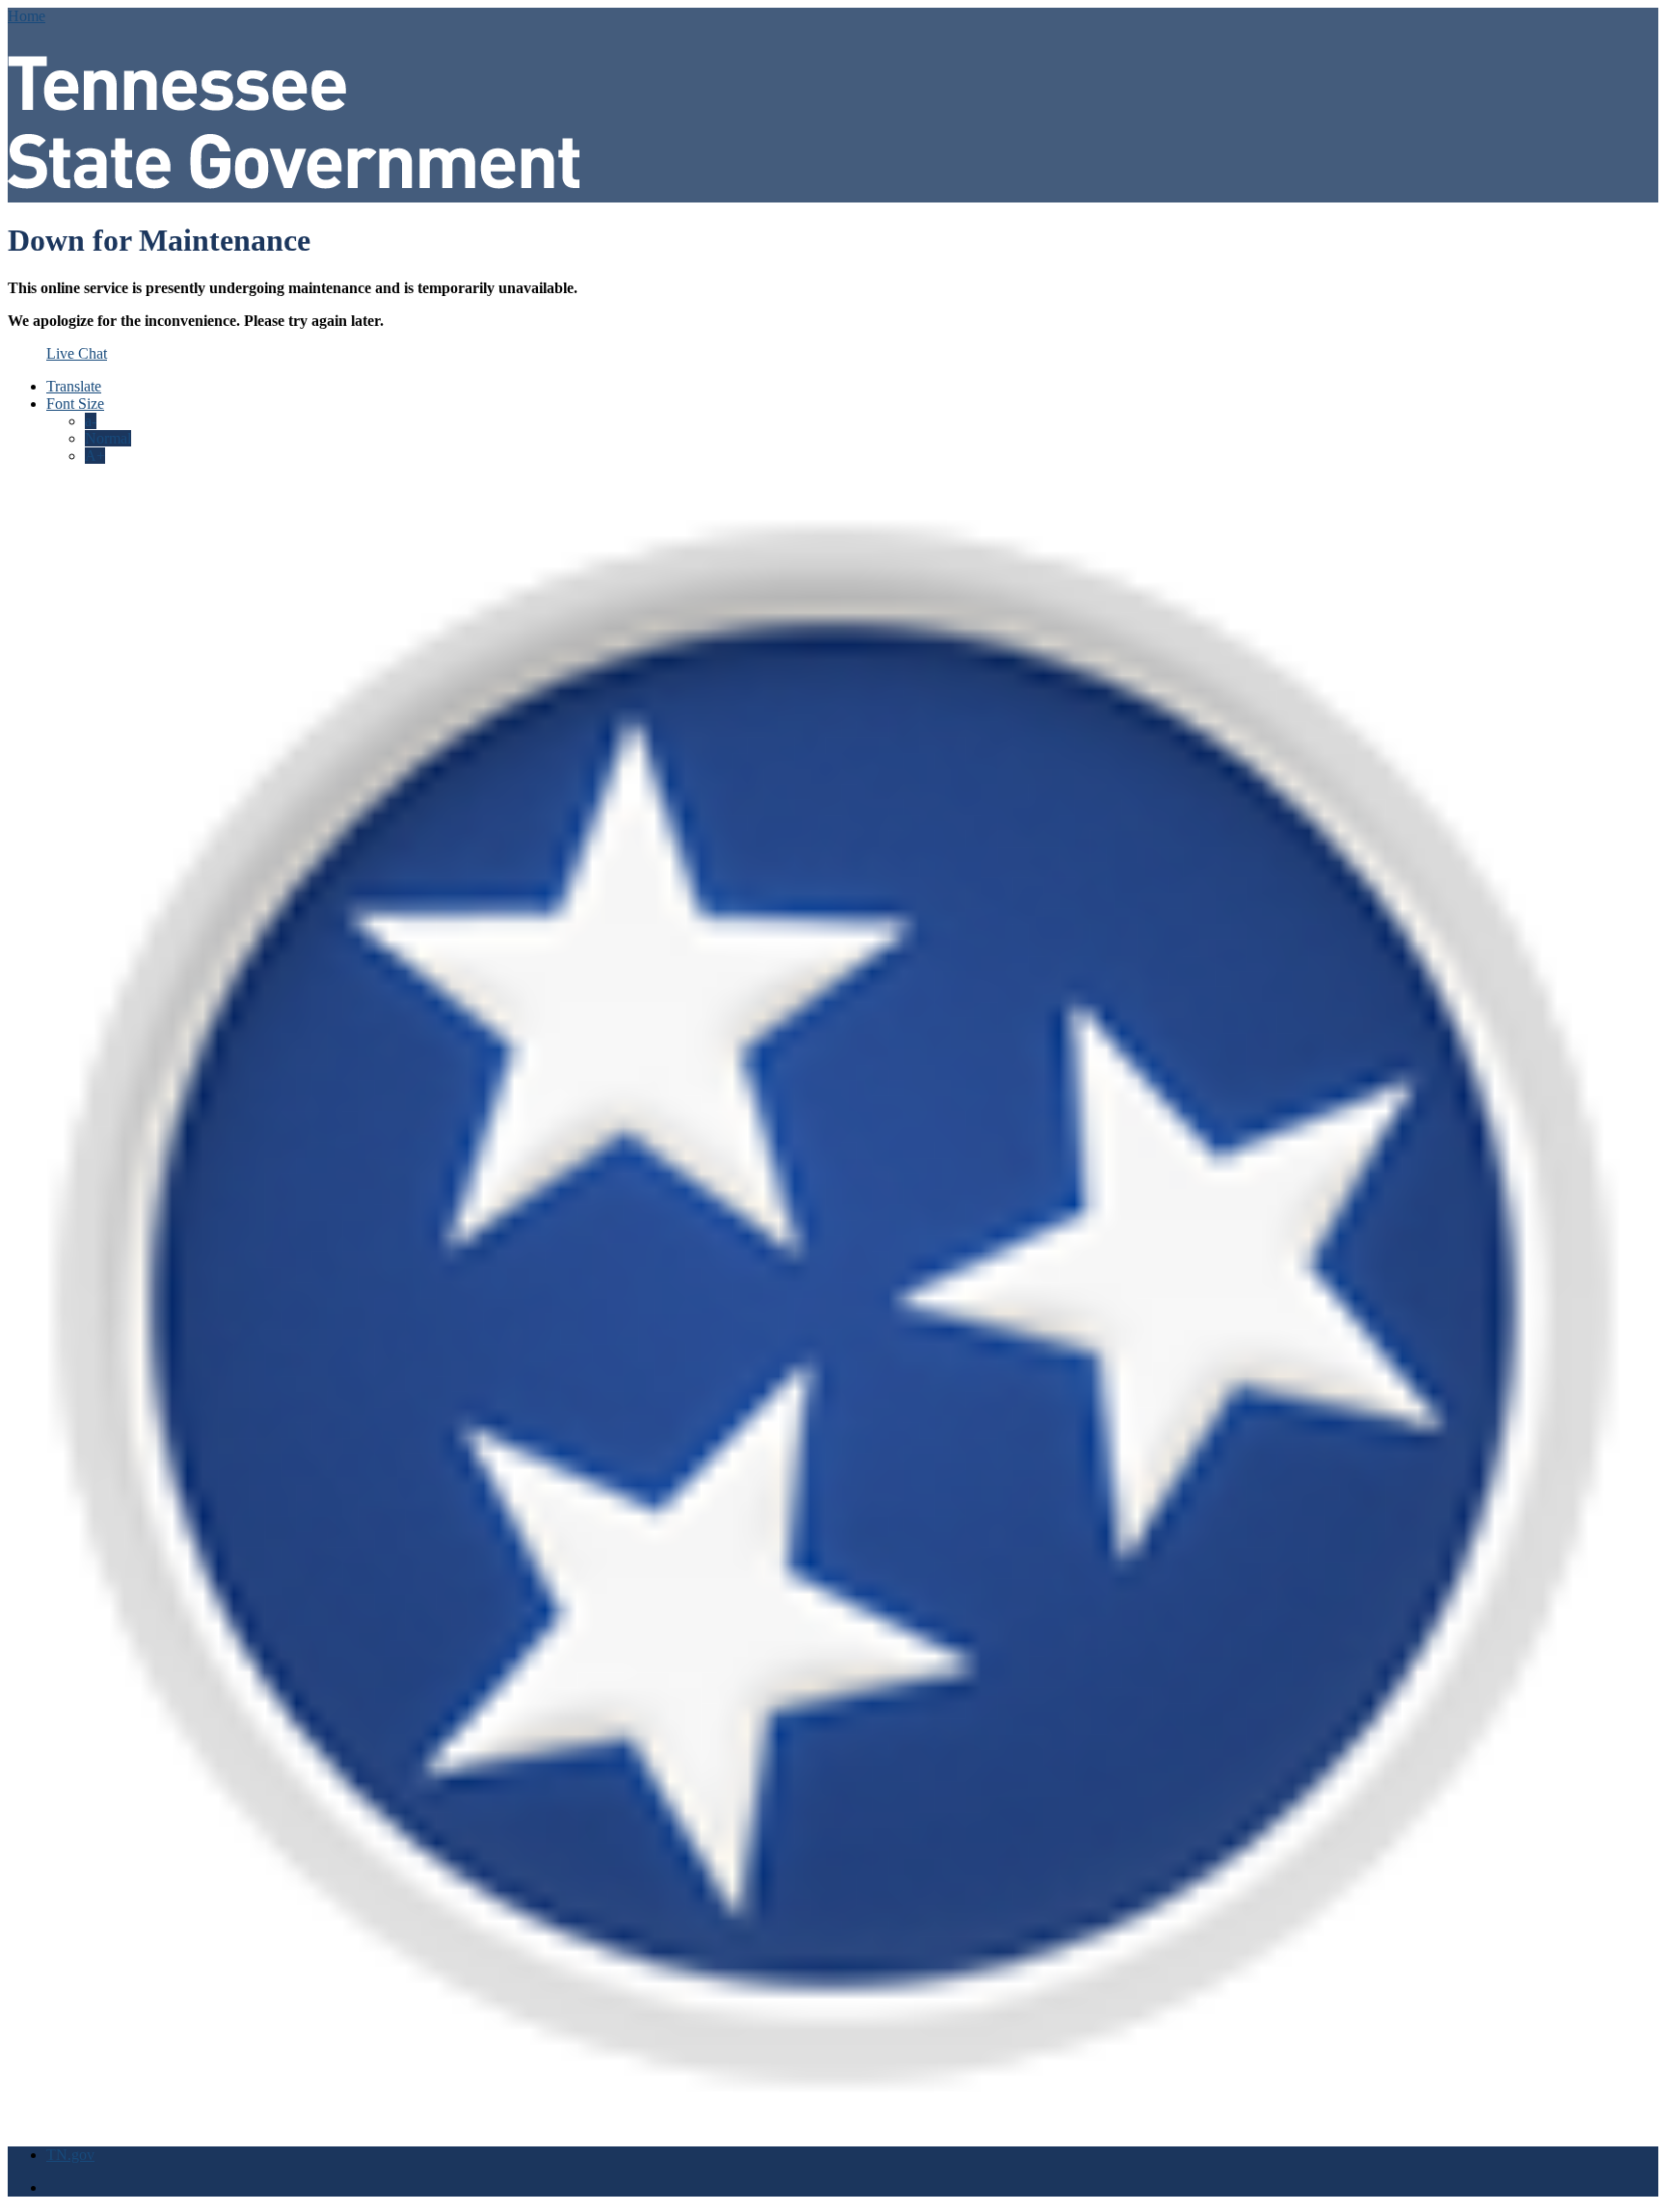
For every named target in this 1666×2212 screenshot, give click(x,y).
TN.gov (70, 2155)
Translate (74, 386)
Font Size (75, 404)
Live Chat (77, 353)
